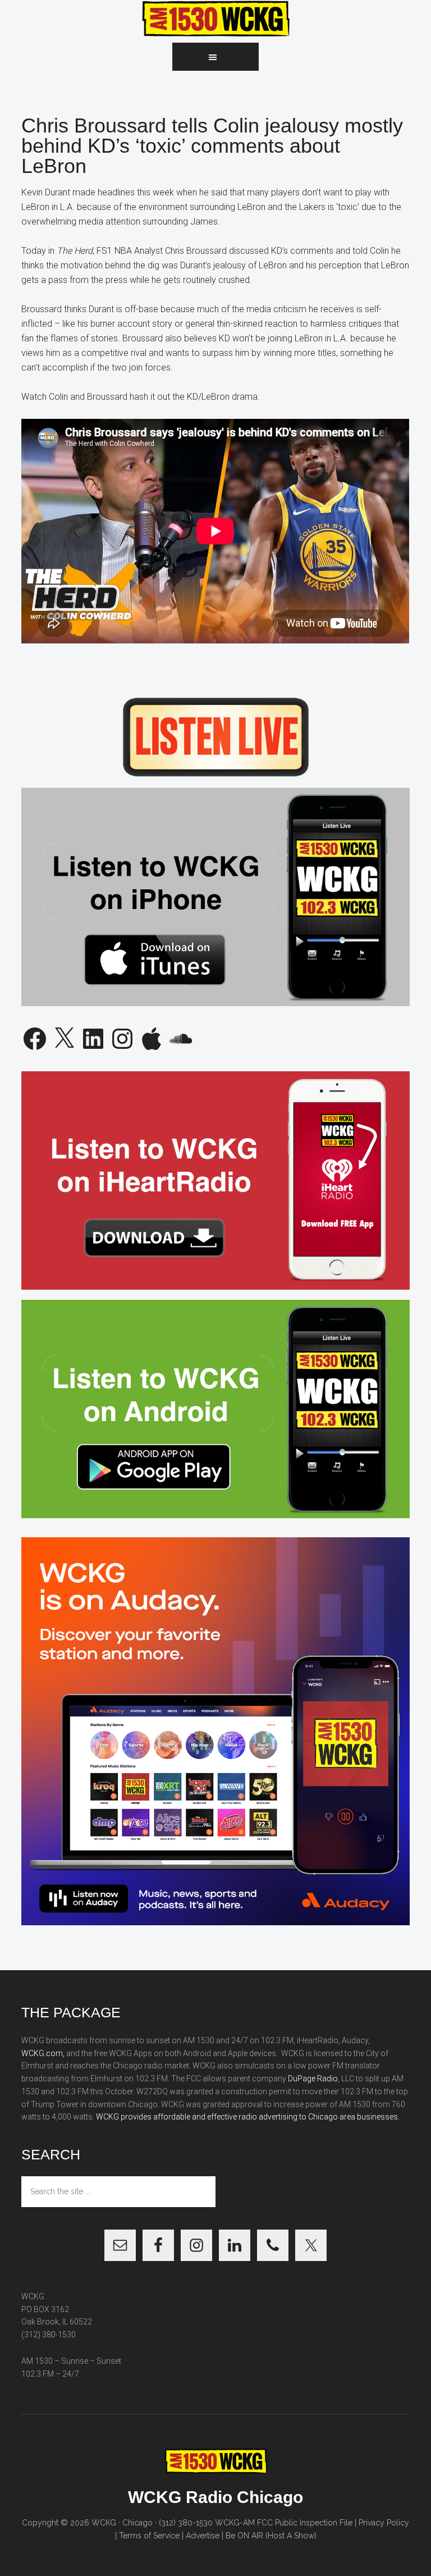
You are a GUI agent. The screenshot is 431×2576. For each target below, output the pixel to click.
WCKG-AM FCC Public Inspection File (284, 2523)
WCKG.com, (43, 2053)
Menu (215, 57)
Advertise (203, 2536)
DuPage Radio (313, 2079)
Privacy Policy (384, 2523)
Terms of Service (149, 2536)
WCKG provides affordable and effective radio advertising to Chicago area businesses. (248, 2117)
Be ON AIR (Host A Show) (271, 2536)
